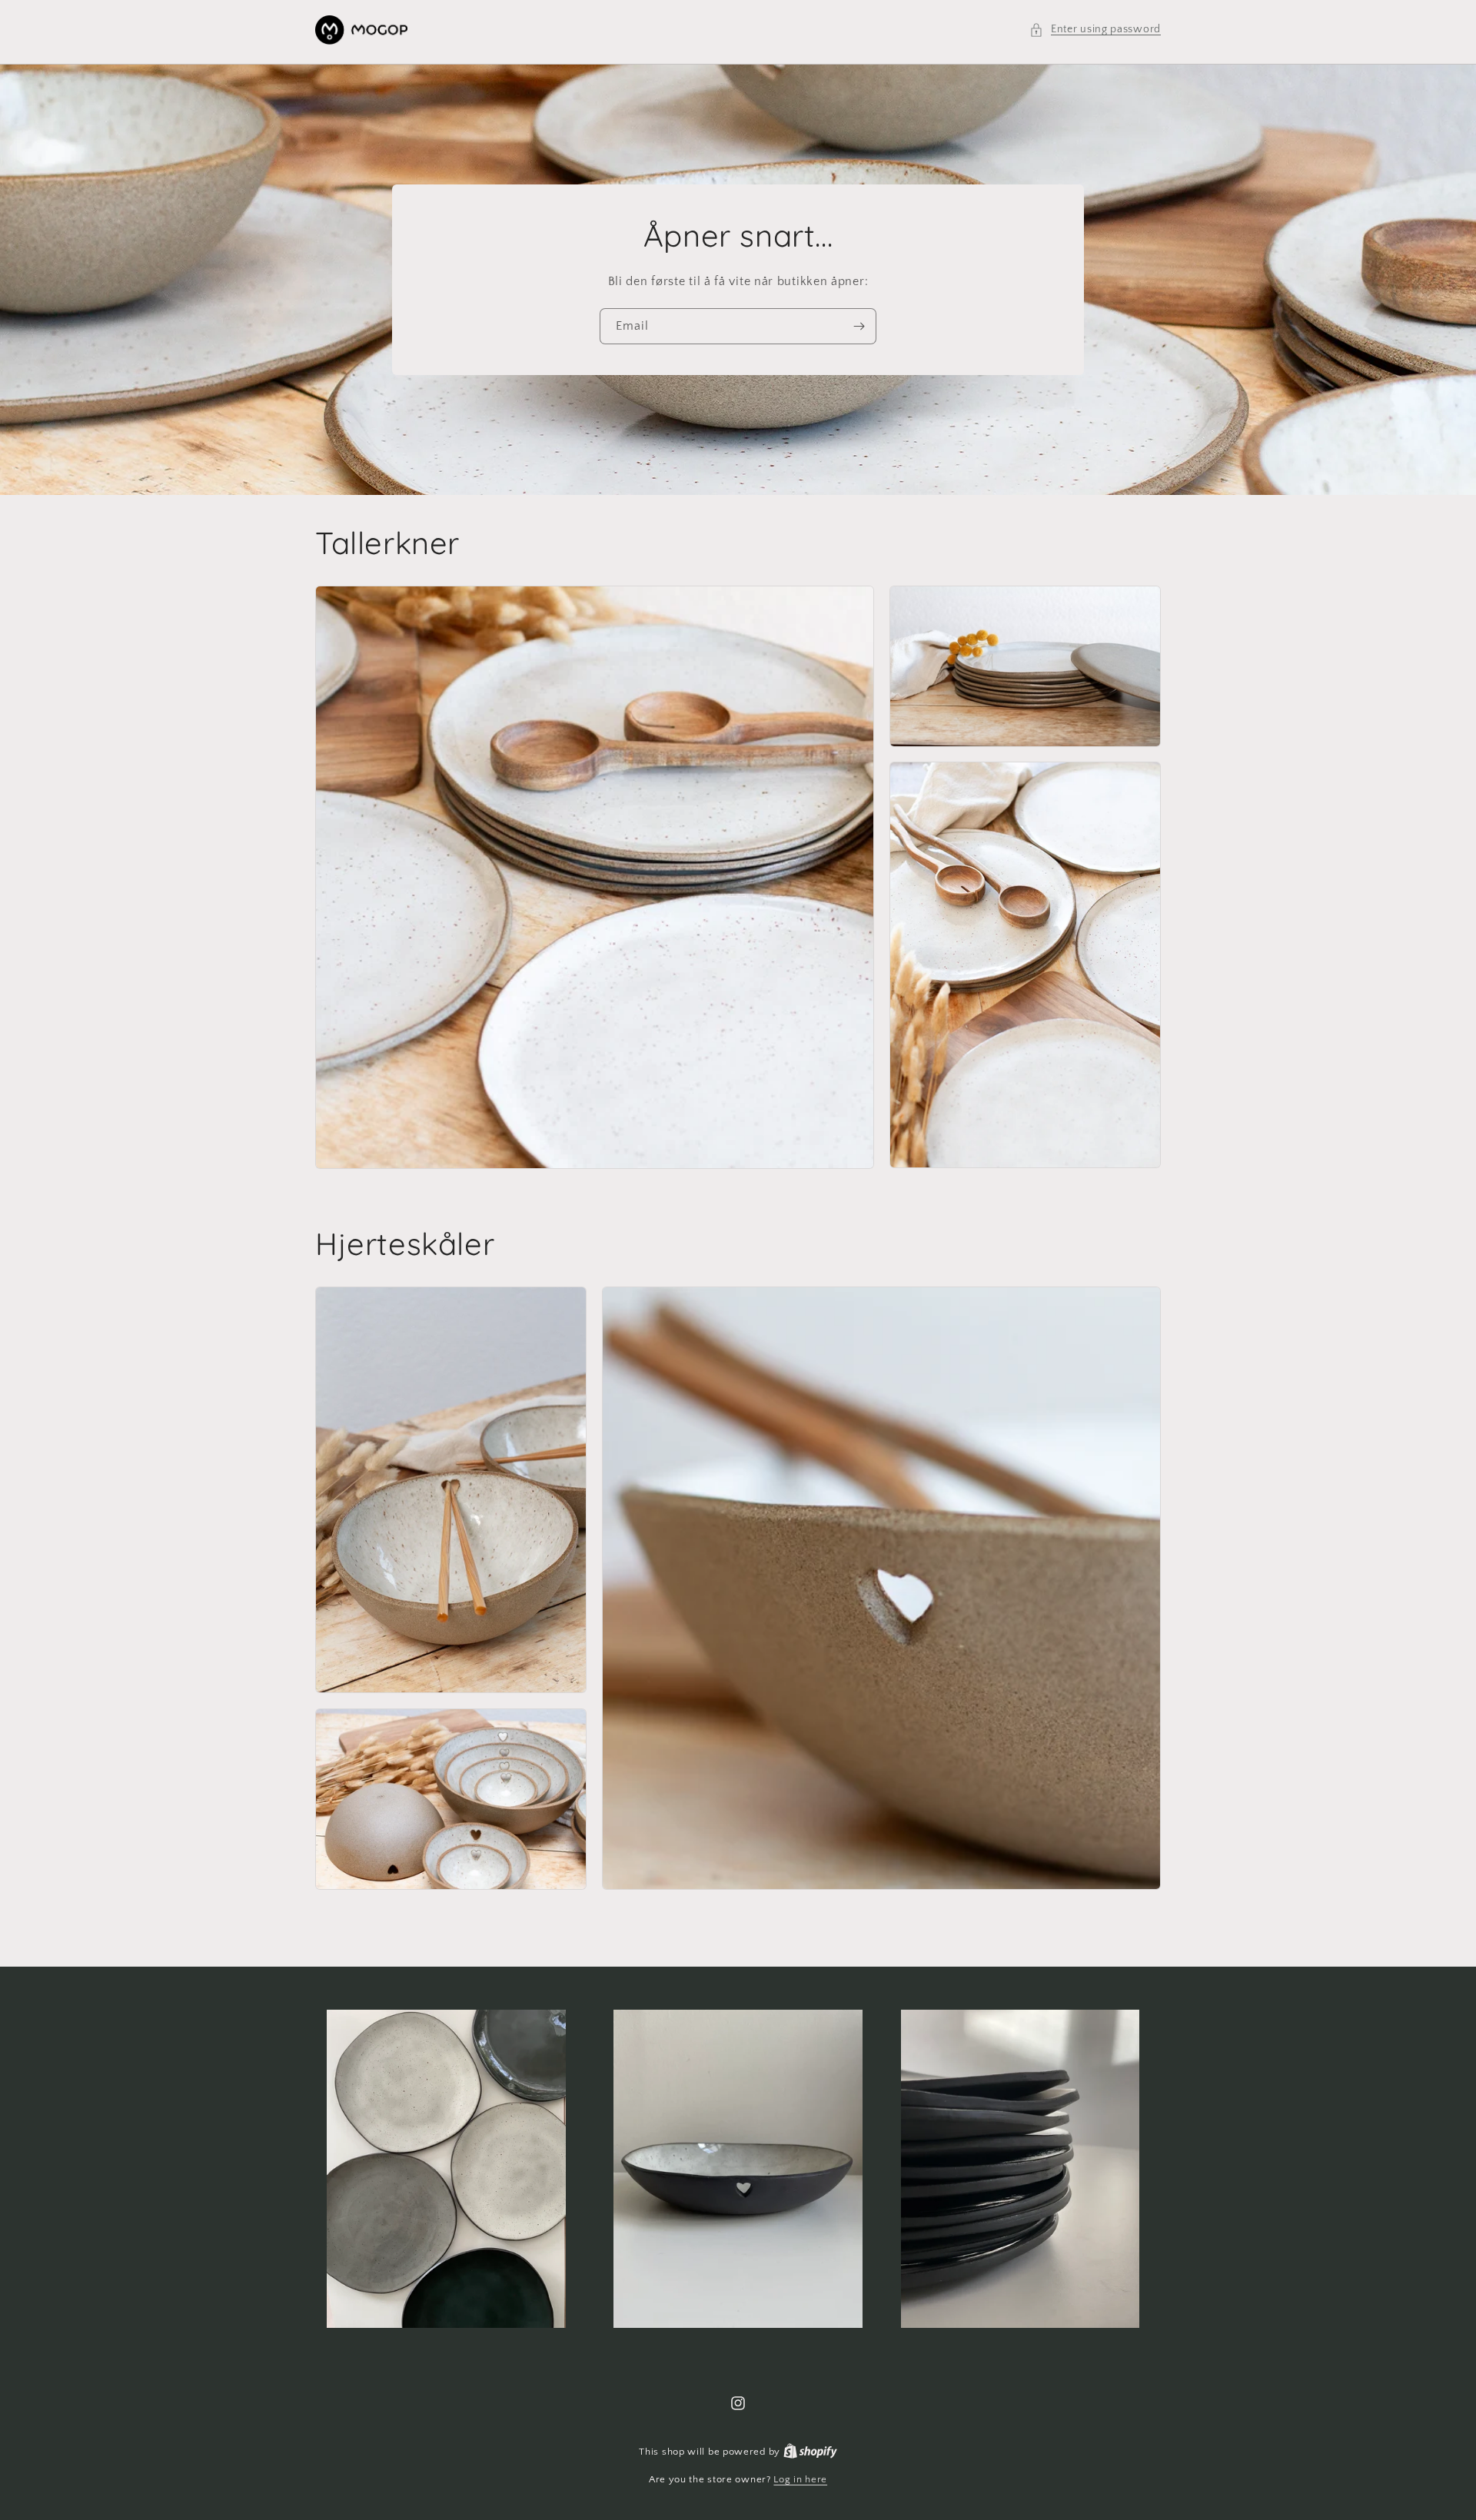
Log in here (800, 2479)
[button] (1095, 30)
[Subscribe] (859, 326)
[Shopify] (810, 2452)
